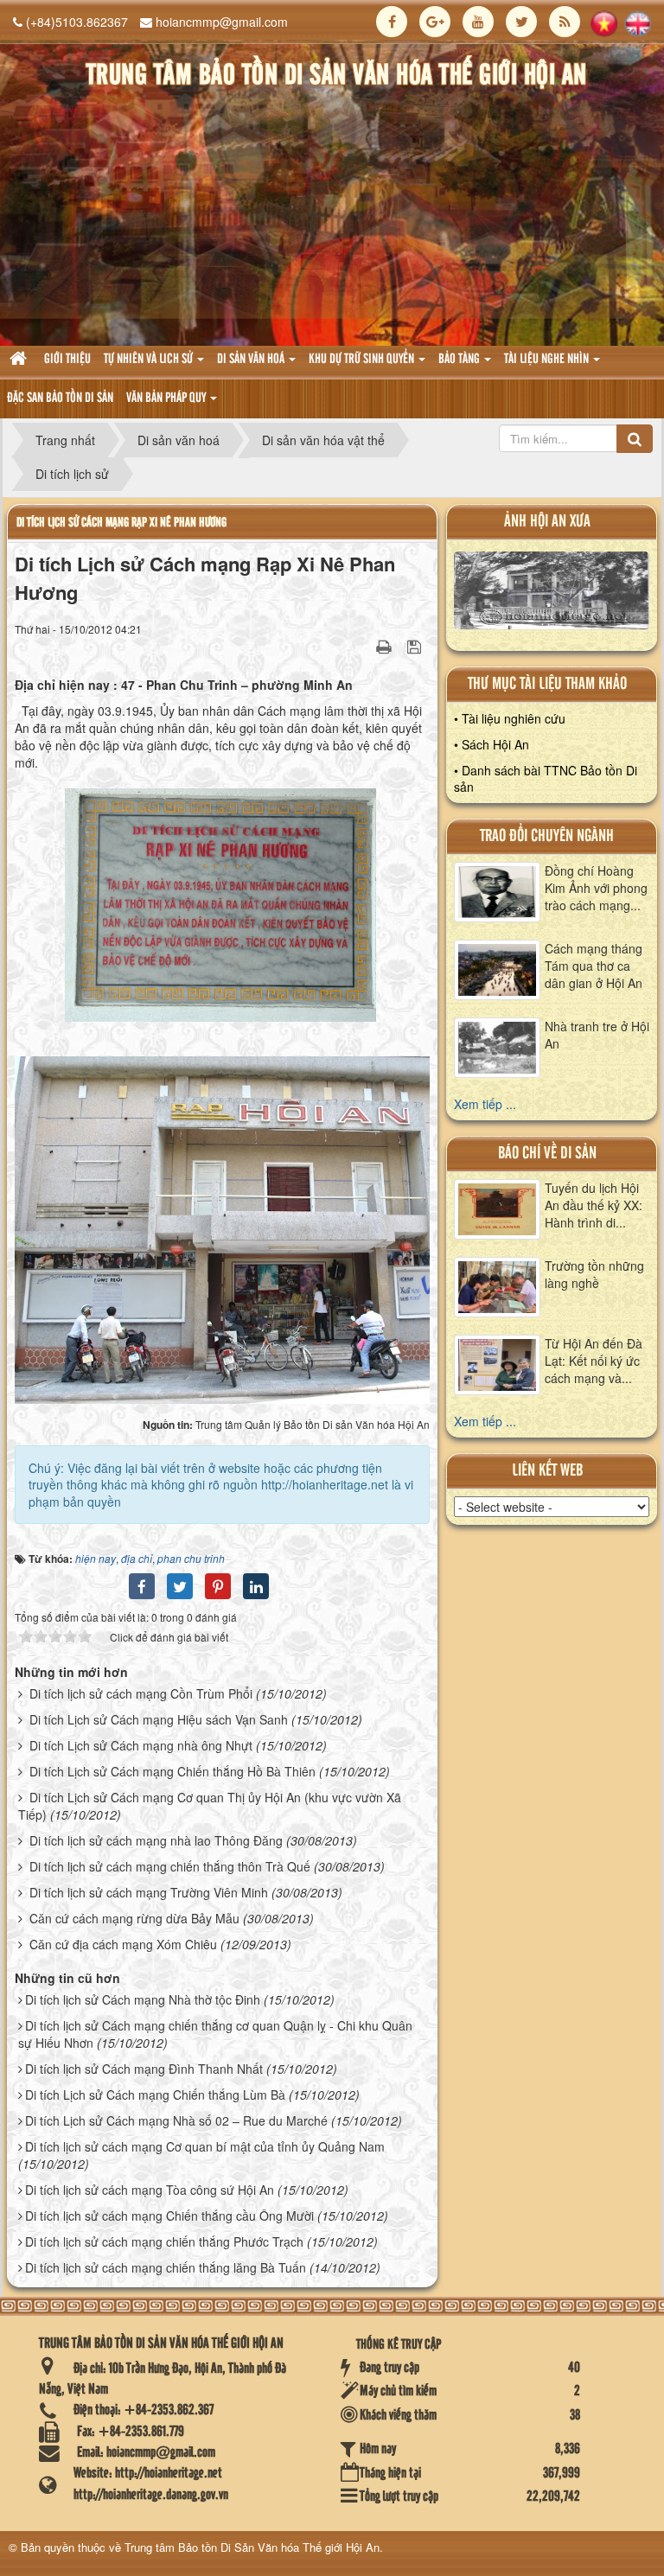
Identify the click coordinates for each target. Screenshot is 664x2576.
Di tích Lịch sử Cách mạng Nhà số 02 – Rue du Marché (176, 2120)
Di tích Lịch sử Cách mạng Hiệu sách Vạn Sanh (159, 1719)
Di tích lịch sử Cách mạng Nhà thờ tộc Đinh (143, 1999)
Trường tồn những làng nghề (594, 1274)
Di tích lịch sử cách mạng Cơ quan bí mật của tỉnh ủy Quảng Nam (205, 2146)
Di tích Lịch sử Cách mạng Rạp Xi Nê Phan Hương (121, 523)
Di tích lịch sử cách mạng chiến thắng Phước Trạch (164, 2241)
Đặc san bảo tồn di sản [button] (60, 399)
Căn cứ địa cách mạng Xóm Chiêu (123, 1944)
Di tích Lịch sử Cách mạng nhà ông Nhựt (141, 1745)
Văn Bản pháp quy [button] (167, 399)
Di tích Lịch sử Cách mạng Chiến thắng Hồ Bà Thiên (172, 1771)
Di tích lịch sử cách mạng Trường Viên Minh (149, 1892)
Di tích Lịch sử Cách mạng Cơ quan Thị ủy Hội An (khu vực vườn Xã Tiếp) (210, 1806)
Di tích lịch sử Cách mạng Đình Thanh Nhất (144, 2069)
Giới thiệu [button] (67, 360)
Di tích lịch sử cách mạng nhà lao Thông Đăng (156, 1840)
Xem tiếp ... (485, 1104)
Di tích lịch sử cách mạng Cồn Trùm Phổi (141, 1693)
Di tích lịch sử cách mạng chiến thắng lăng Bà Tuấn (166, 2267)
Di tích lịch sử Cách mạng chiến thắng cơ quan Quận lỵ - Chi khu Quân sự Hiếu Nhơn (215, 2034)
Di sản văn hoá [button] (252, 360)
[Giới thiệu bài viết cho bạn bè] (362, 646)
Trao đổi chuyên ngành (547, 836)
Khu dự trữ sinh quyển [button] (363, 360)
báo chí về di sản (547, 1154)
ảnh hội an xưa (547, 522)
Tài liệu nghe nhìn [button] (548, 360)
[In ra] (386, 646)
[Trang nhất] (20, 360)
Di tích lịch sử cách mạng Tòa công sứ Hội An (150, 2190)
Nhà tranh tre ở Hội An (597, 1035)
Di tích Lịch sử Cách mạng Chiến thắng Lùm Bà (155, 2095)
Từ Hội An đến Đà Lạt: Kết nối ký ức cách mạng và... (594, 1361)
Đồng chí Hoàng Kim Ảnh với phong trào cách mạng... (596, 888)
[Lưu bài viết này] (416, 646)
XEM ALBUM (552, 595)
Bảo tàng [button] (460, 360)
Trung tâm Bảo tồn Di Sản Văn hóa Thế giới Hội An (252, 2547)
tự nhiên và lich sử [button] (150, 360)
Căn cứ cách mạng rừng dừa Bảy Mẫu (134, 1918)
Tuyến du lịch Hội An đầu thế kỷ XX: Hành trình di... (594, 1205)
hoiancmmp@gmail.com (222, 22)
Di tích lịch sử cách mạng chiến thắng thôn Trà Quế (170, 1866)
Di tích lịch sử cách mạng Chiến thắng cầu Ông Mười (169, 2216)
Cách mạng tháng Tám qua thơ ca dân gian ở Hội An (594, 966)
